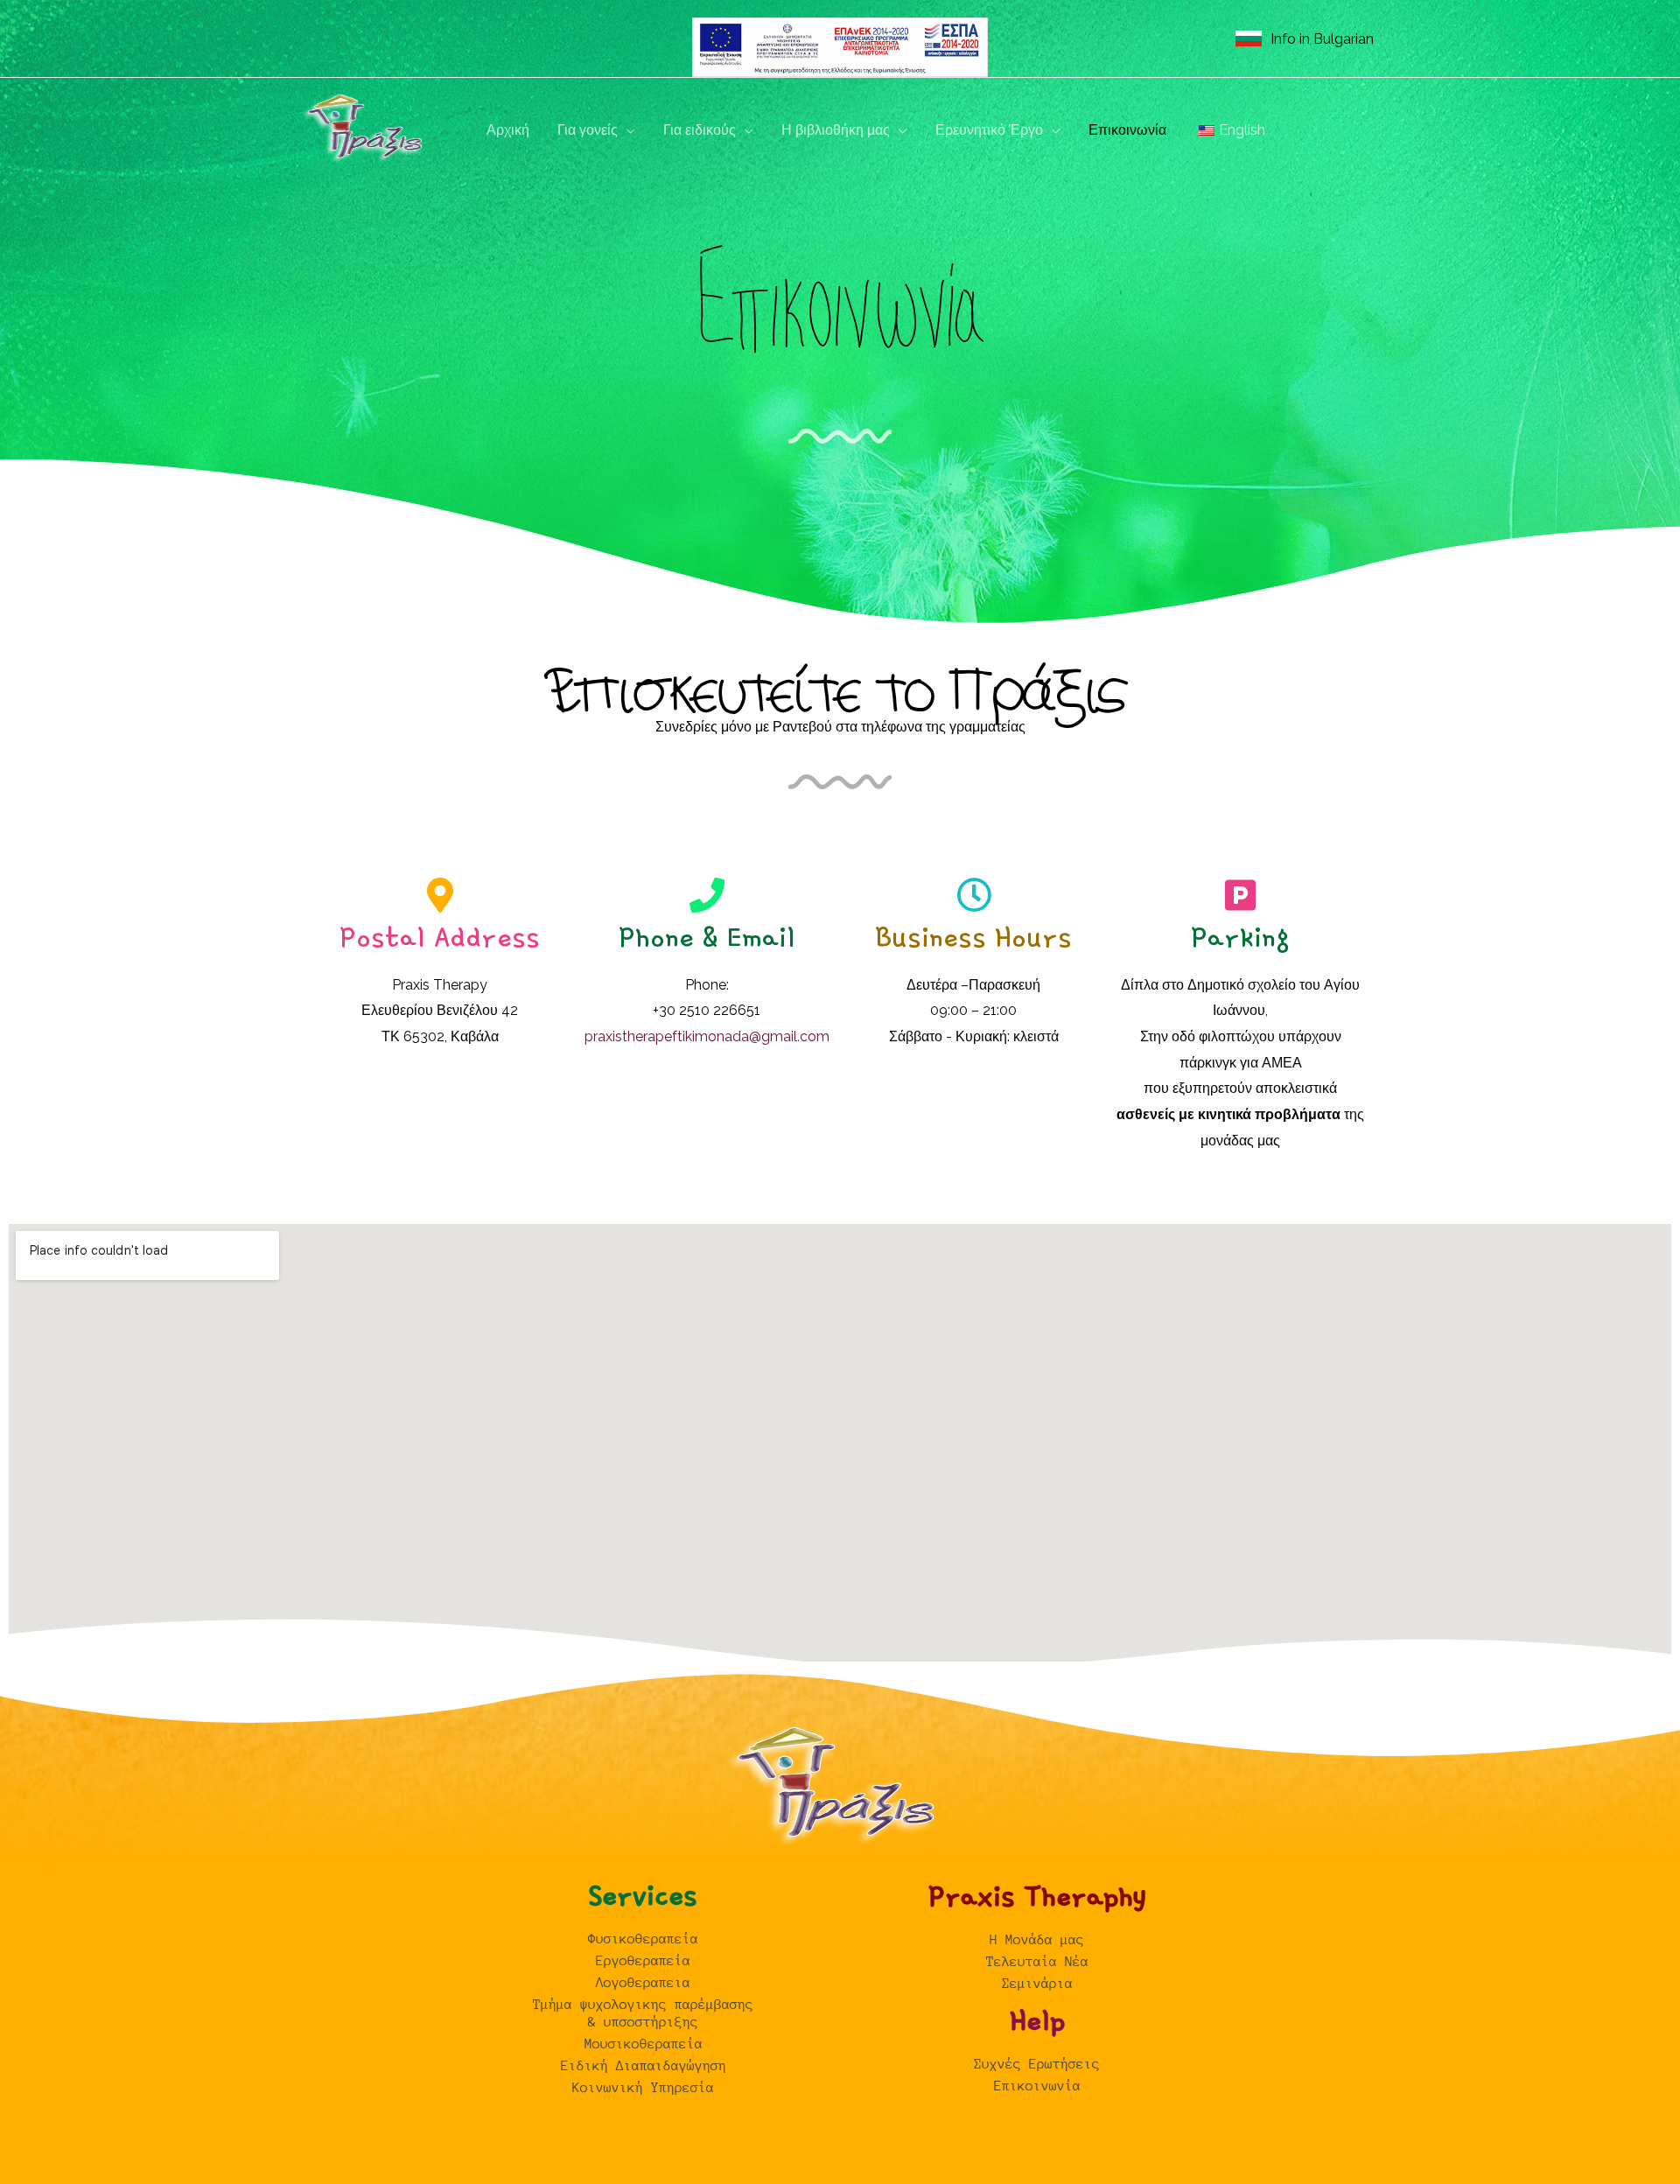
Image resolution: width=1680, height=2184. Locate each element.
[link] (1305, 38)
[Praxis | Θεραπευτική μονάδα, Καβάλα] (367, 129)
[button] (626, 130)
